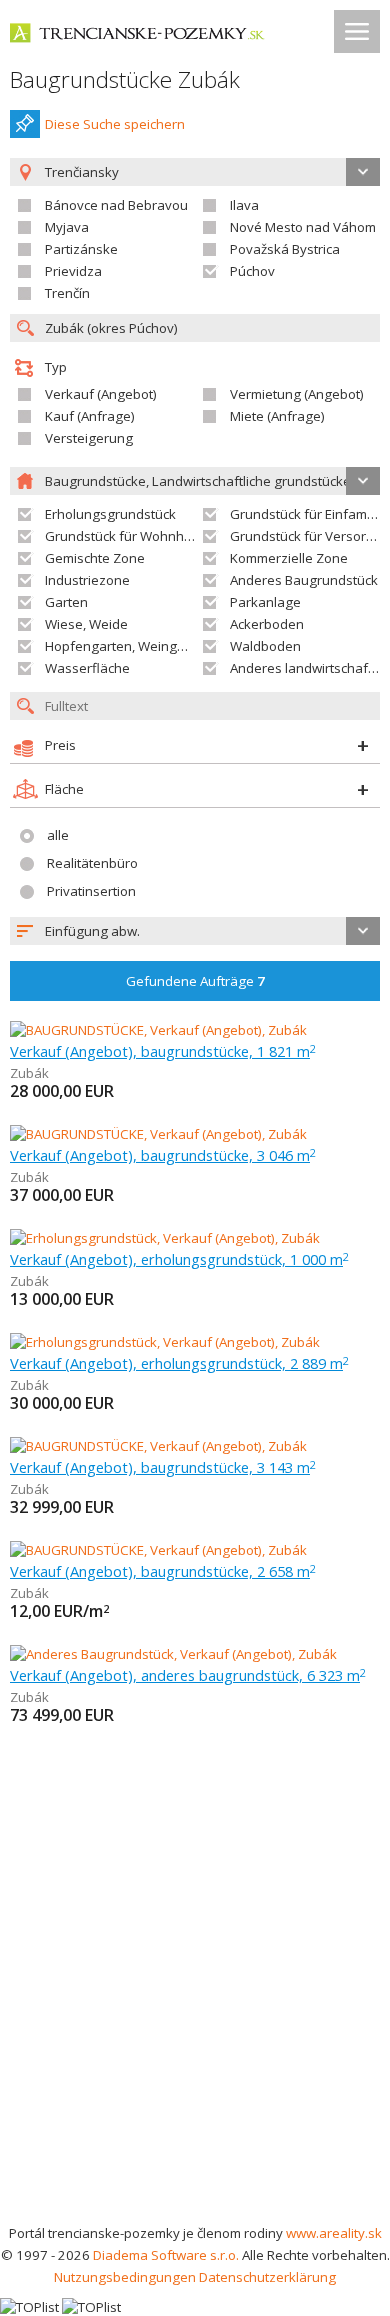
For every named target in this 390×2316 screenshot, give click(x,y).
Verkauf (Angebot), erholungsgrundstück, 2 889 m (179, 1363)
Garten (66, 602)
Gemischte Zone (95, 558)
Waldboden (265, 646)
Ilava (244, 205)
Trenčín (67, 293)
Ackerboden (267, 624)
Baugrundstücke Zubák (125, 79)
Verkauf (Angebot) (101, 394)
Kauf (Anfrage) (90, 416)
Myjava (67, 227)
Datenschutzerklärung (267, 2277)
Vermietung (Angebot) (297, 394)
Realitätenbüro (92, 863)
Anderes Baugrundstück (304, 580)
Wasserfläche (87, 668)
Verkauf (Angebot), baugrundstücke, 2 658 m (163, 1571)
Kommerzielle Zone (289, 558)
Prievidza (73, 271)
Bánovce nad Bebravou (116, 205)
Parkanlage (265, 602)
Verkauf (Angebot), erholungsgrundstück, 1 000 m (179, 1259)
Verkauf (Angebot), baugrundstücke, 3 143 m (163, 1467)
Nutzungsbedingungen (125, 2277)
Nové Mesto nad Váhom (303, 227)
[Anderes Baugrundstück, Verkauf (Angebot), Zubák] (173, 1654)
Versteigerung (89, 438)
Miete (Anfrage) (277, 416)
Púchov (252, 271)
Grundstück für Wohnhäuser (132, 536)
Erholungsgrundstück (110, 514)
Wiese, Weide (86, 624)
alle (58, 835)
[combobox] (195, 931)
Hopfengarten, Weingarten (127, 646)
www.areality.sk (334, 2233)
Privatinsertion (91, 891)
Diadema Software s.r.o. (166, 2255)
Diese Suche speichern (115, 124)
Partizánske (81, 249)
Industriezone (87, 580)
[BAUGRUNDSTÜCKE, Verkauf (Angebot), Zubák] (158, 1030)
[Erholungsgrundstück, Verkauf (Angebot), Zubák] (165, 1238)
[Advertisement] (195, 2017)
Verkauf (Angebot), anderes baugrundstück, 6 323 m (188, 1675)
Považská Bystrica (285, 249)
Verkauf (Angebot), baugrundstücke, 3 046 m (163, 1155)
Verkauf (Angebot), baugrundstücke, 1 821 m (163, 1051)
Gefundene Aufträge (195, 981)
